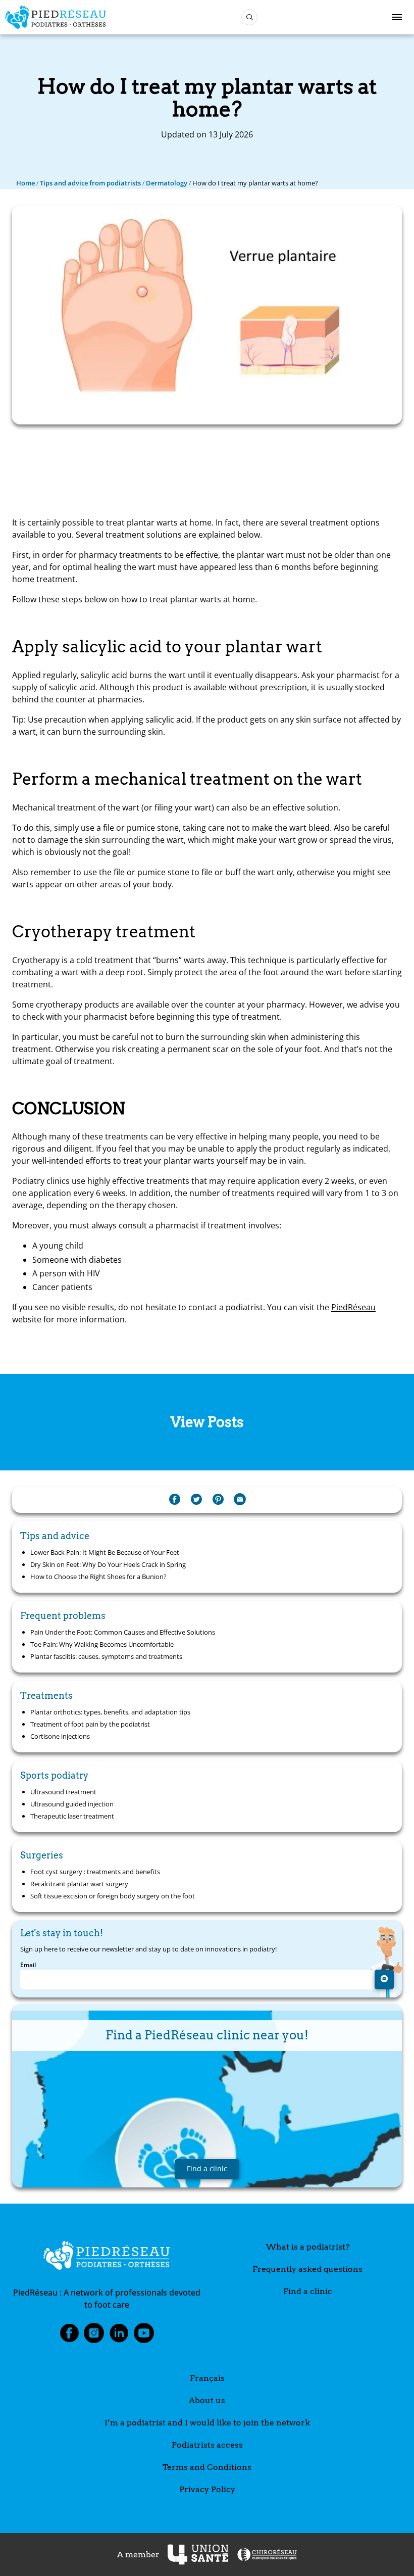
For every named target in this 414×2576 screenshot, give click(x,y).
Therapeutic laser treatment (72, 1816)
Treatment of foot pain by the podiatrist (90, 1724)
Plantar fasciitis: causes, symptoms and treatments (106, 1656)
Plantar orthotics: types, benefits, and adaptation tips (110, 1712)
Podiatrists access (207, 2445)
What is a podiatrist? (308, 2247)
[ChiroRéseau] (267, 2555)
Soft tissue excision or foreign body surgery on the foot (113, 1896)
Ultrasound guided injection (72, 1804)
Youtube (144, 2336)
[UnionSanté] (198, 2555)
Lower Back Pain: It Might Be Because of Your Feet (105, 1552)
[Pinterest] (218, 1500)
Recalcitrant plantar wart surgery (79, 1884)
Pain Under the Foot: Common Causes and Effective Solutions (123, 1632)
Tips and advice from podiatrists (90, 183)
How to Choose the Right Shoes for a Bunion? (98, 1577)
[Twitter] (196, 1500)
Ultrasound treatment (63, 1792)
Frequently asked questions (307, 2269)
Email (28, 1965)
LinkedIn (119, 2336)
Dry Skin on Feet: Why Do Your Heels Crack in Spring (108, 1564)
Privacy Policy (207, 2489)
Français (207, 2378)
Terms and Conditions (207, 2467)
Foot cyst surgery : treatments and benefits (95, 1872)
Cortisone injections (60, 1736)
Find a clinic (308, 2291)
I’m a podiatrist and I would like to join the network (207, 2423)
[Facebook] (175, 1500)
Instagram (94, 2336)
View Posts (207, 1422)
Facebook (69, 2336)
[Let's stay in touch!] (384, 1979)
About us (207, 2400)
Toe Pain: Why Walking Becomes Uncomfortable (102, 1644)
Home (25, 183)
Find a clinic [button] (207, 2168)
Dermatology (167, 183)
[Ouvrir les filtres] (249, 17)
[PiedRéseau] (107, 2257)
